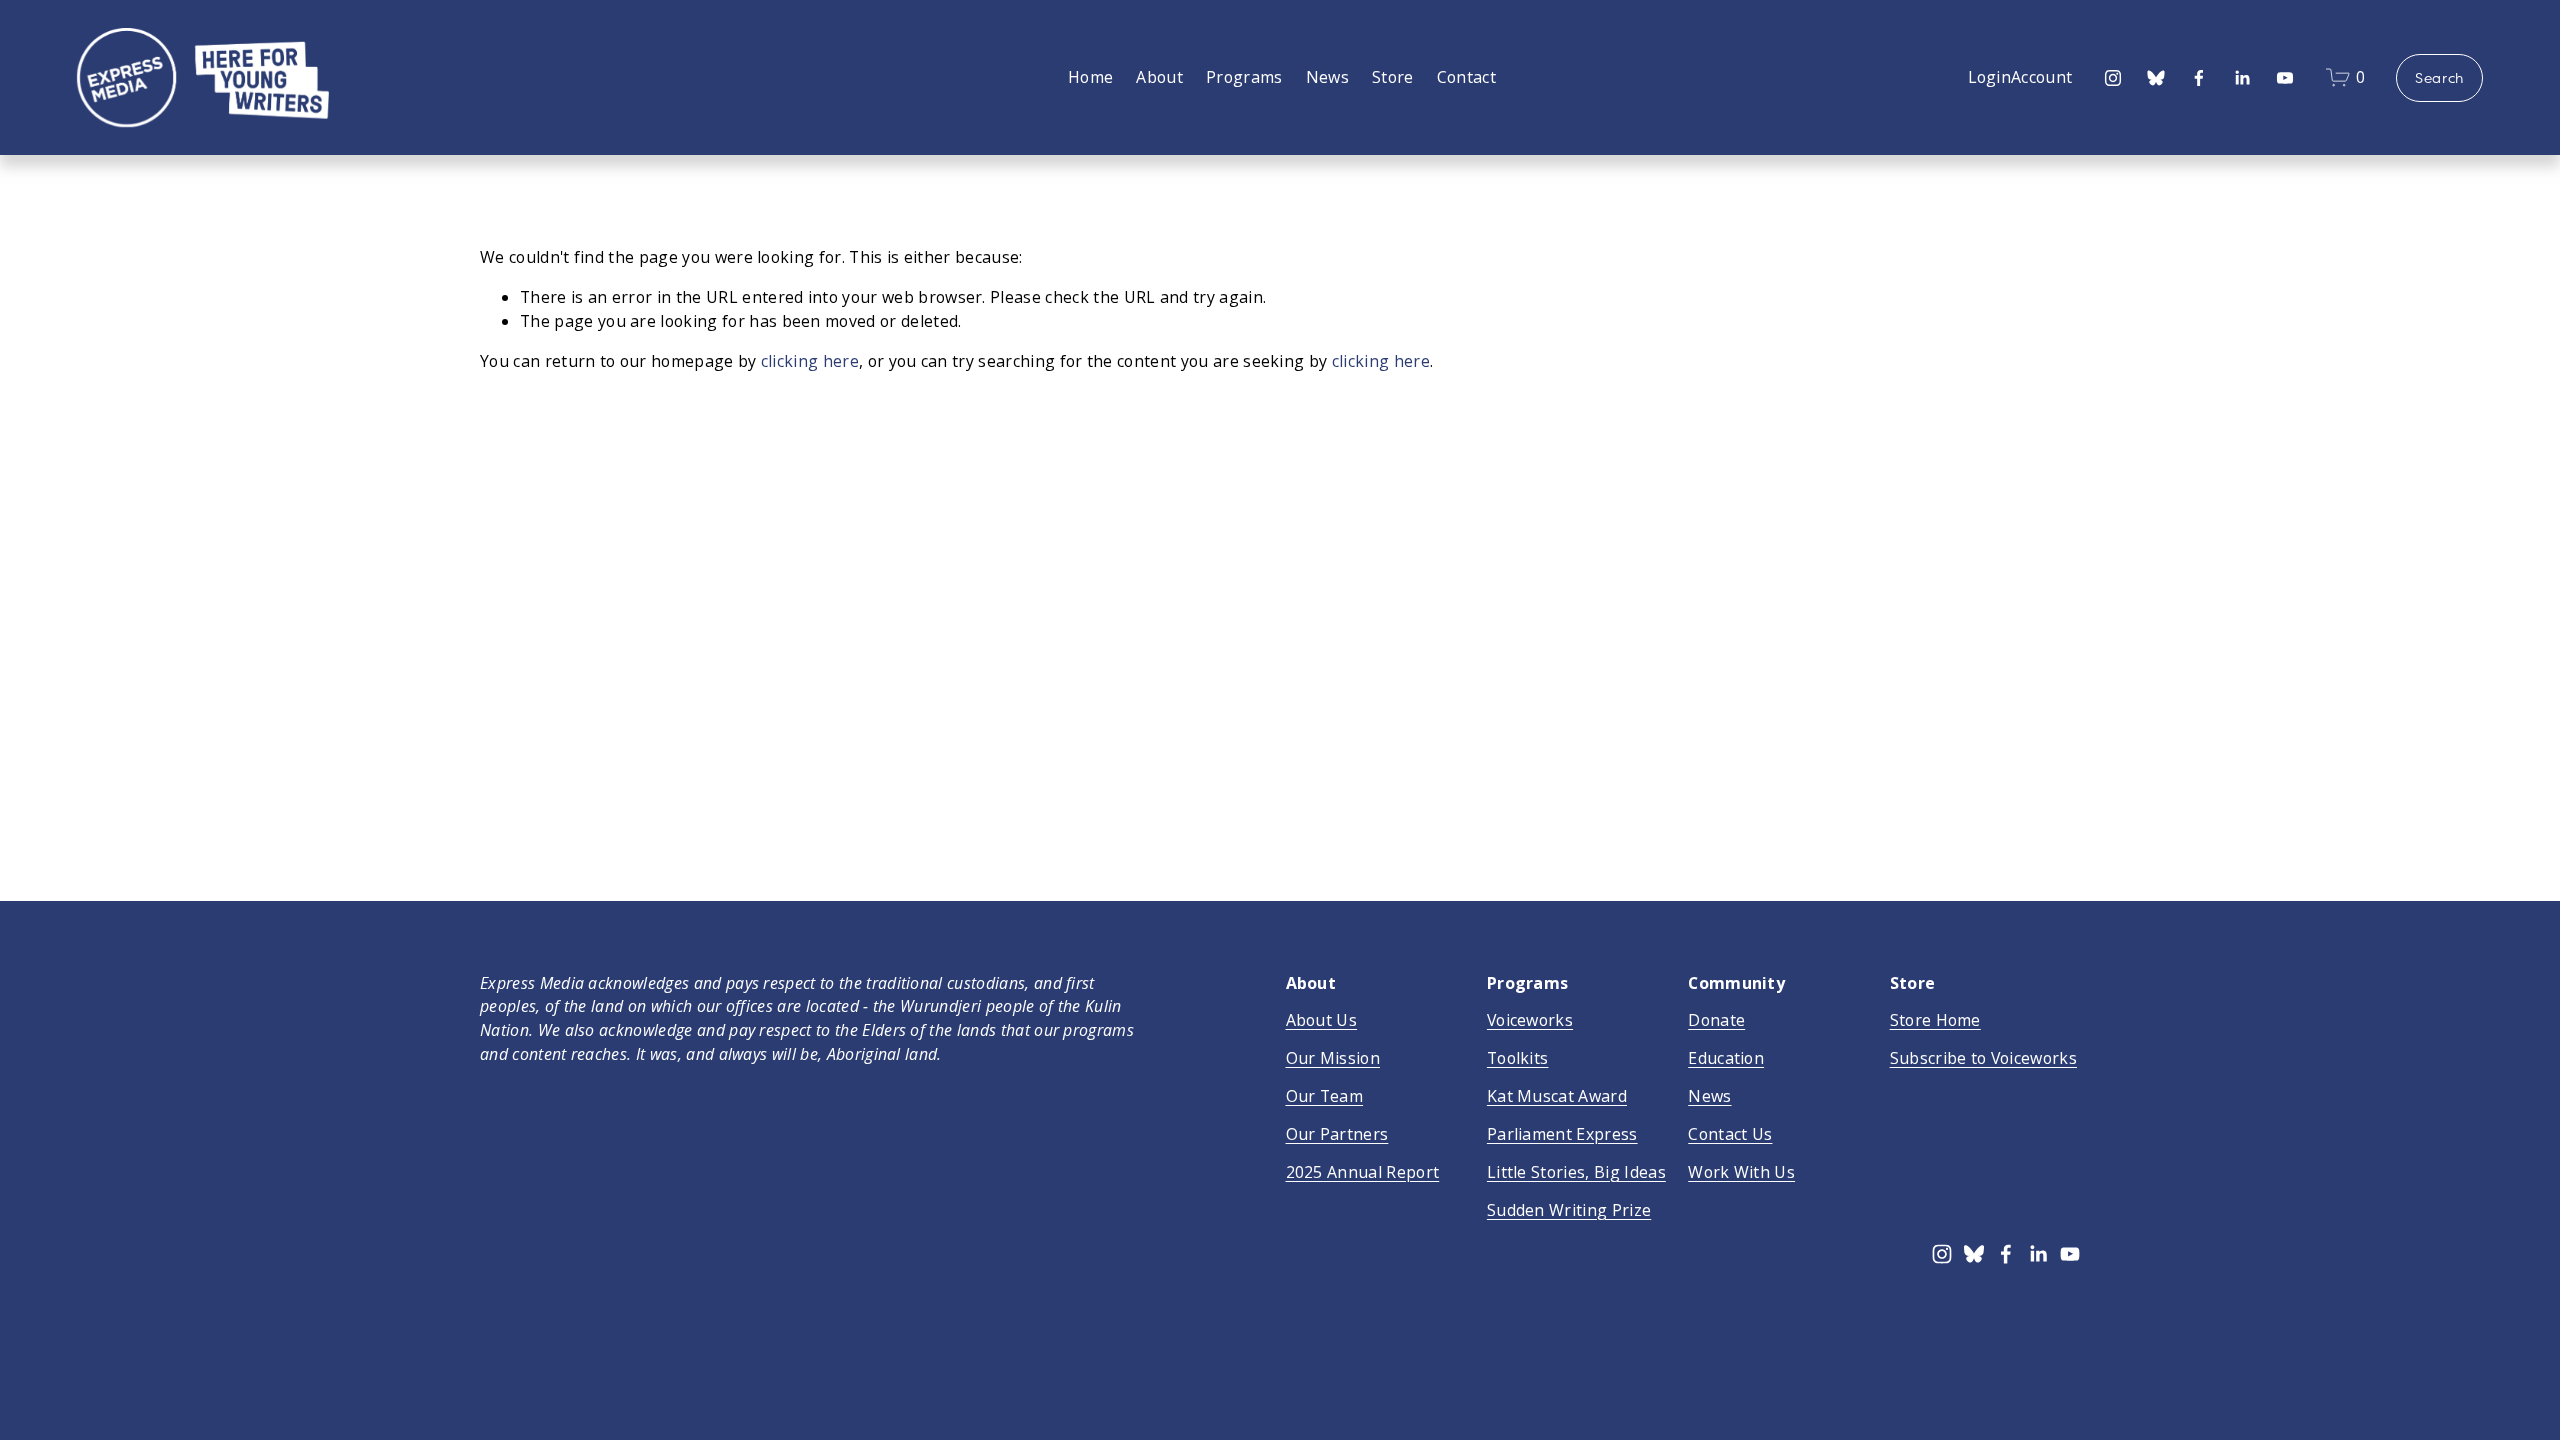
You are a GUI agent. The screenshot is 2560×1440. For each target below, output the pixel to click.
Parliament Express (1562, 1134)
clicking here (810, 361)
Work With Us (1741, 1172)
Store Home (1935, 1020)
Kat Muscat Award (1557, 1096)
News (1327, 77)
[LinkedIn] (2242, 78)
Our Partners (1337, 1134)
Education (1726, 1058)
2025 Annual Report (1363, 1172)
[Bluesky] (2156, 78)
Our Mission (1333, 1058)
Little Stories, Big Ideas (1576, 1172)
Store (1393, 77)
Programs (1244, 77)
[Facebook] (2199, 78)
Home (1090, 77)
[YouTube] (2285, 78)
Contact (1466, 77)
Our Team (1325, 1096)
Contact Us (1730, 1134)
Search (2439, 78)
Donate (1716, 1020)
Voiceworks (1530, 1020)
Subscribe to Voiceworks (1983, 1058)
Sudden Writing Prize (1569, 1210)
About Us (1322, 1020)
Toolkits (1518, 1058)
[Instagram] (2113, 78)
